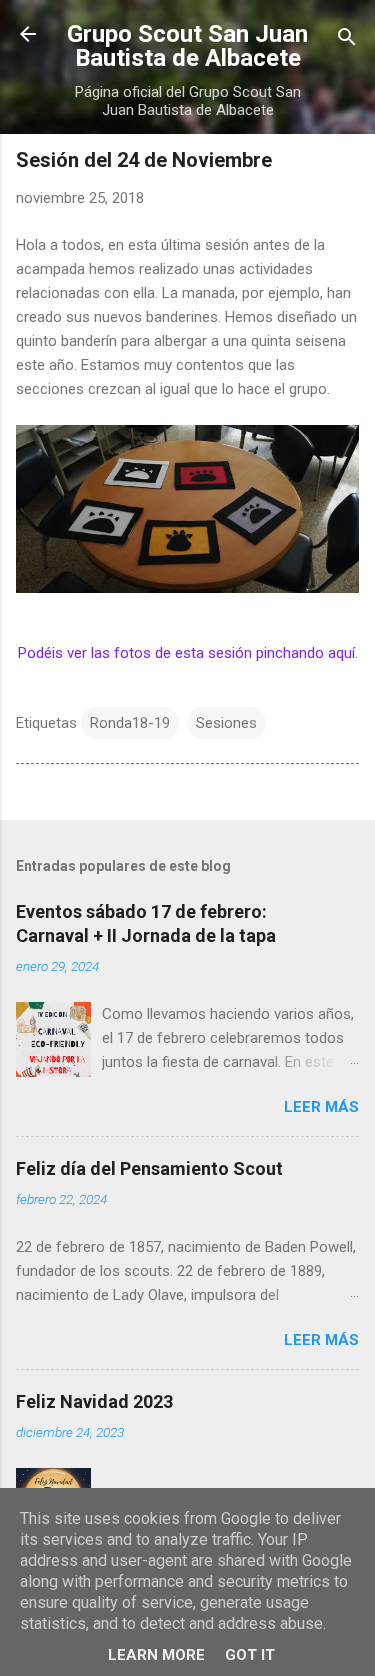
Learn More (156, 1655)
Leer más (321, 1107)
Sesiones (226, 723)
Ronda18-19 (130, 723)
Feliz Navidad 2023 (94, 1401)
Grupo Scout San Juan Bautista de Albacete (187, 46)
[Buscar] (347, 40)
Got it (250, 1655)
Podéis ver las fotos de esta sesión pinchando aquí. (188, 653)
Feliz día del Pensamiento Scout (149, 1168)
